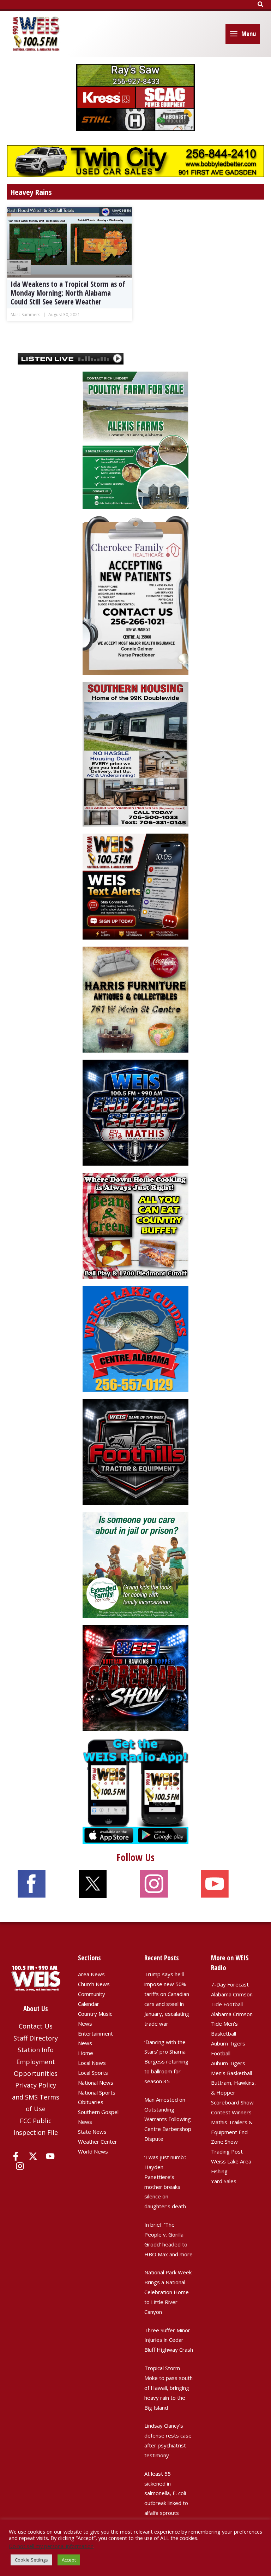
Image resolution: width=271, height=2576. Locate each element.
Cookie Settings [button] (31, 2560)
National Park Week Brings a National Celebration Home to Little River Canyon (168, 2292)
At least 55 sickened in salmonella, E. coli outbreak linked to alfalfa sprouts (166, 2493)
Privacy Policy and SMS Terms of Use (36, 2097)
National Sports (97, 2092)
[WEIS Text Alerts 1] (135, 886)
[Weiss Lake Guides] (135, 1338)
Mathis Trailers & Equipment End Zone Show (232, 2132)
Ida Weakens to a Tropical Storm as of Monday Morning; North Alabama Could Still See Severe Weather (68, 293)
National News (96, 2083)
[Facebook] (16, 2156)
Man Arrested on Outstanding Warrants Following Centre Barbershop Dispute (168, 2119)
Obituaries (91, 2102)
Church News (94, 1984)
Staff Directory (36, 2038)
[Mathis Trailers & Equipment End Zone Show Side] (135, 1112)
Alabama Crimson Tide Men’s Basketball (232, 2024)
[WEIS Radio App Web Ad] (135, 1790)
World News (93, 2151)
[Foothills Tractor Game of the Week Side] (135, 1451)
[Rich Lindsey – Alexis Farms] (135, 440)
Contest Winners (231, 2112)
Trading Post (227, 2151)
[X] (33, 2156)
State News (92, 2132)
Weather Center (98, 2142)
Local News (92, 2063)
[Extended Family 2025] (135, 1564)
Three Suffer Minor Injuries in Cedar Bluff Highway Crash (169, 2340)
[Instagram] (20, 2166)
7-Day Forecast (230, 1984)
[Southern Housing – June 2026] (135, 753)
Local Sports (93, 2073)
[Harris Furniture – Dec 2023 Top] (135, 999)
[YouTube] (50, 2156)
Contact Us (36, 2026)
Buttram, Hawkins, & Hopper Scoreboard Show (233, 2092)
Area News (91, 1974)
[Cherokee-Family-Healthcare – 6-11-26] (135, 595)
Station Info (36, 2050)
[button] (261, 5)
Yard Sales (224, 2181)
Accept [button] (69, 2560)
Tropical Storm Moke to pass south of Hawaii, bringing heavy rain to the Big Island (168, 2388)
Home (86, 2053)
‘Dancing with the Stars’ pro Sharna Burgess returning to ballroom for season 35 (166, 2062)
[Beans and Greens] (135, 1225)
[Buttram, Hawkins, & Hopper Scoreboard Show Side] (135, 1677)
